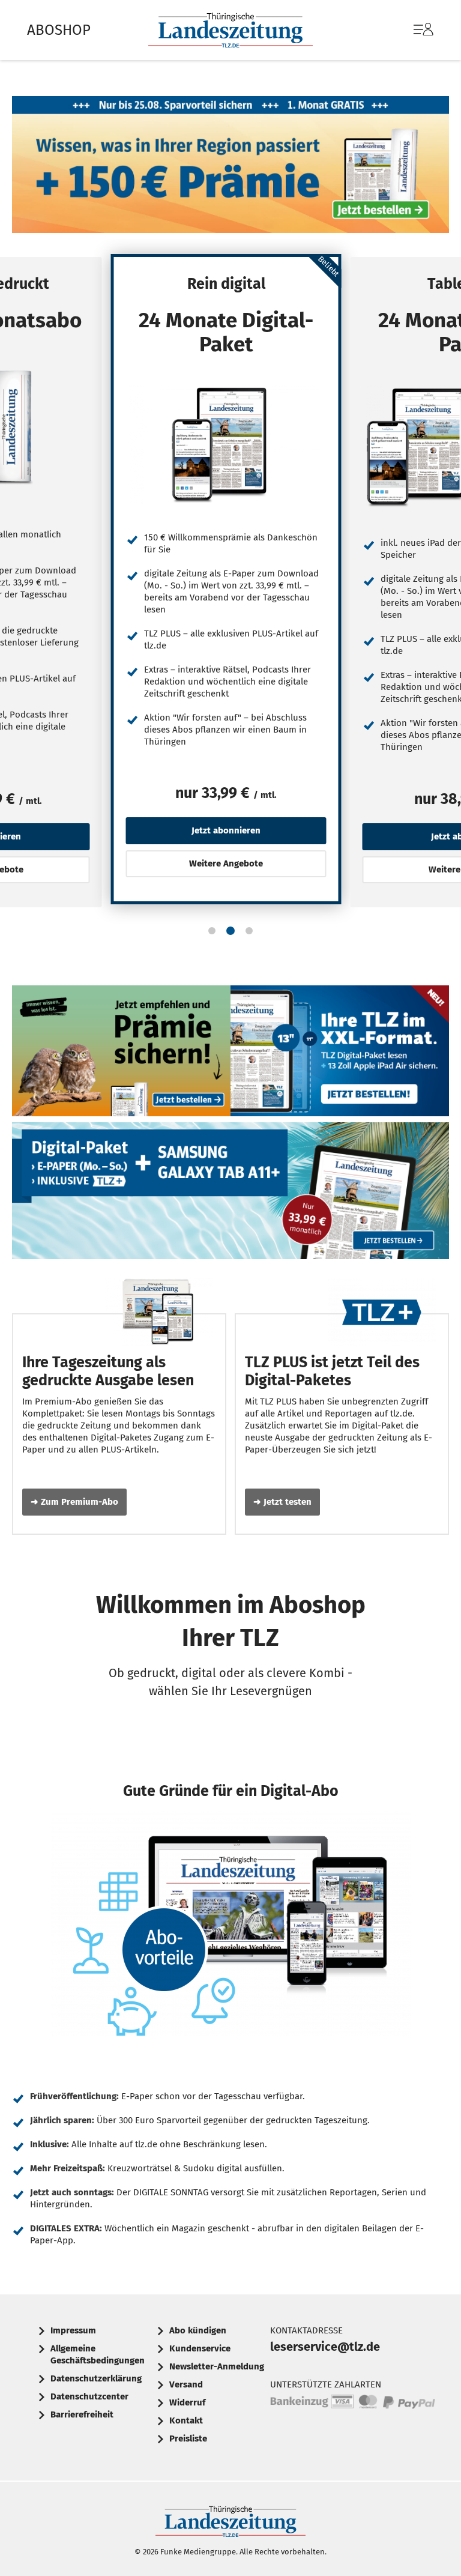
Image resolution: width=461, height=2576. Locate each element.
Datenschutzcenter (89, 2396)
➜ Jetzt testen (282, 1502)
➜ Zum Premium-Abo (74, 1502)
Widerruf (187, 2402)
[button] (212, 931)
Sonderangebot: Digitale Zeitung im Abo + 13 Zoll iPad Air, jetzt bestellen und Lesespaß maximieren (340, 1054)
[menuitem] (411, 30)
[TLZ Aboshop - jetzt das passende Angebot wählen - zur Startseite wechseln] (230, 30)
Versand (186, 2384)
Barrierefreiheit (82, 2414)
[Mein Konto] (423, 35)
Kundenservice (200, 2348)
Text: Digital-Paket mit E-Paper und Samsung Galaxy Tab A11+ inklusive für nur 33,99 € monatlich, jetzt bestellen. (230, 1194)
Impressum (73, 2330)
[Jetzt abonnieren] (226, 444)
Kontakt (186, 2420)
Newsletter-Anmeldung (217, 2366)
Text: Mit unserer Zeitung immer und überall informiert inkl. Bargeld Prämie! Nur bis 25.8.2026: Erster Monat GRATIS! (230, 168)
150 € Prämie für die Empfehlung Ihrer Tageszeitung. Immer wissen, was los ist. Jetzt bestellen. (121, 1054)
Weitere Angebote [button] (226, 863)
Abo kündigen (198, 2330)
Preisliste (188, 2438)
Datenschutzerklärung (96, 2378)
